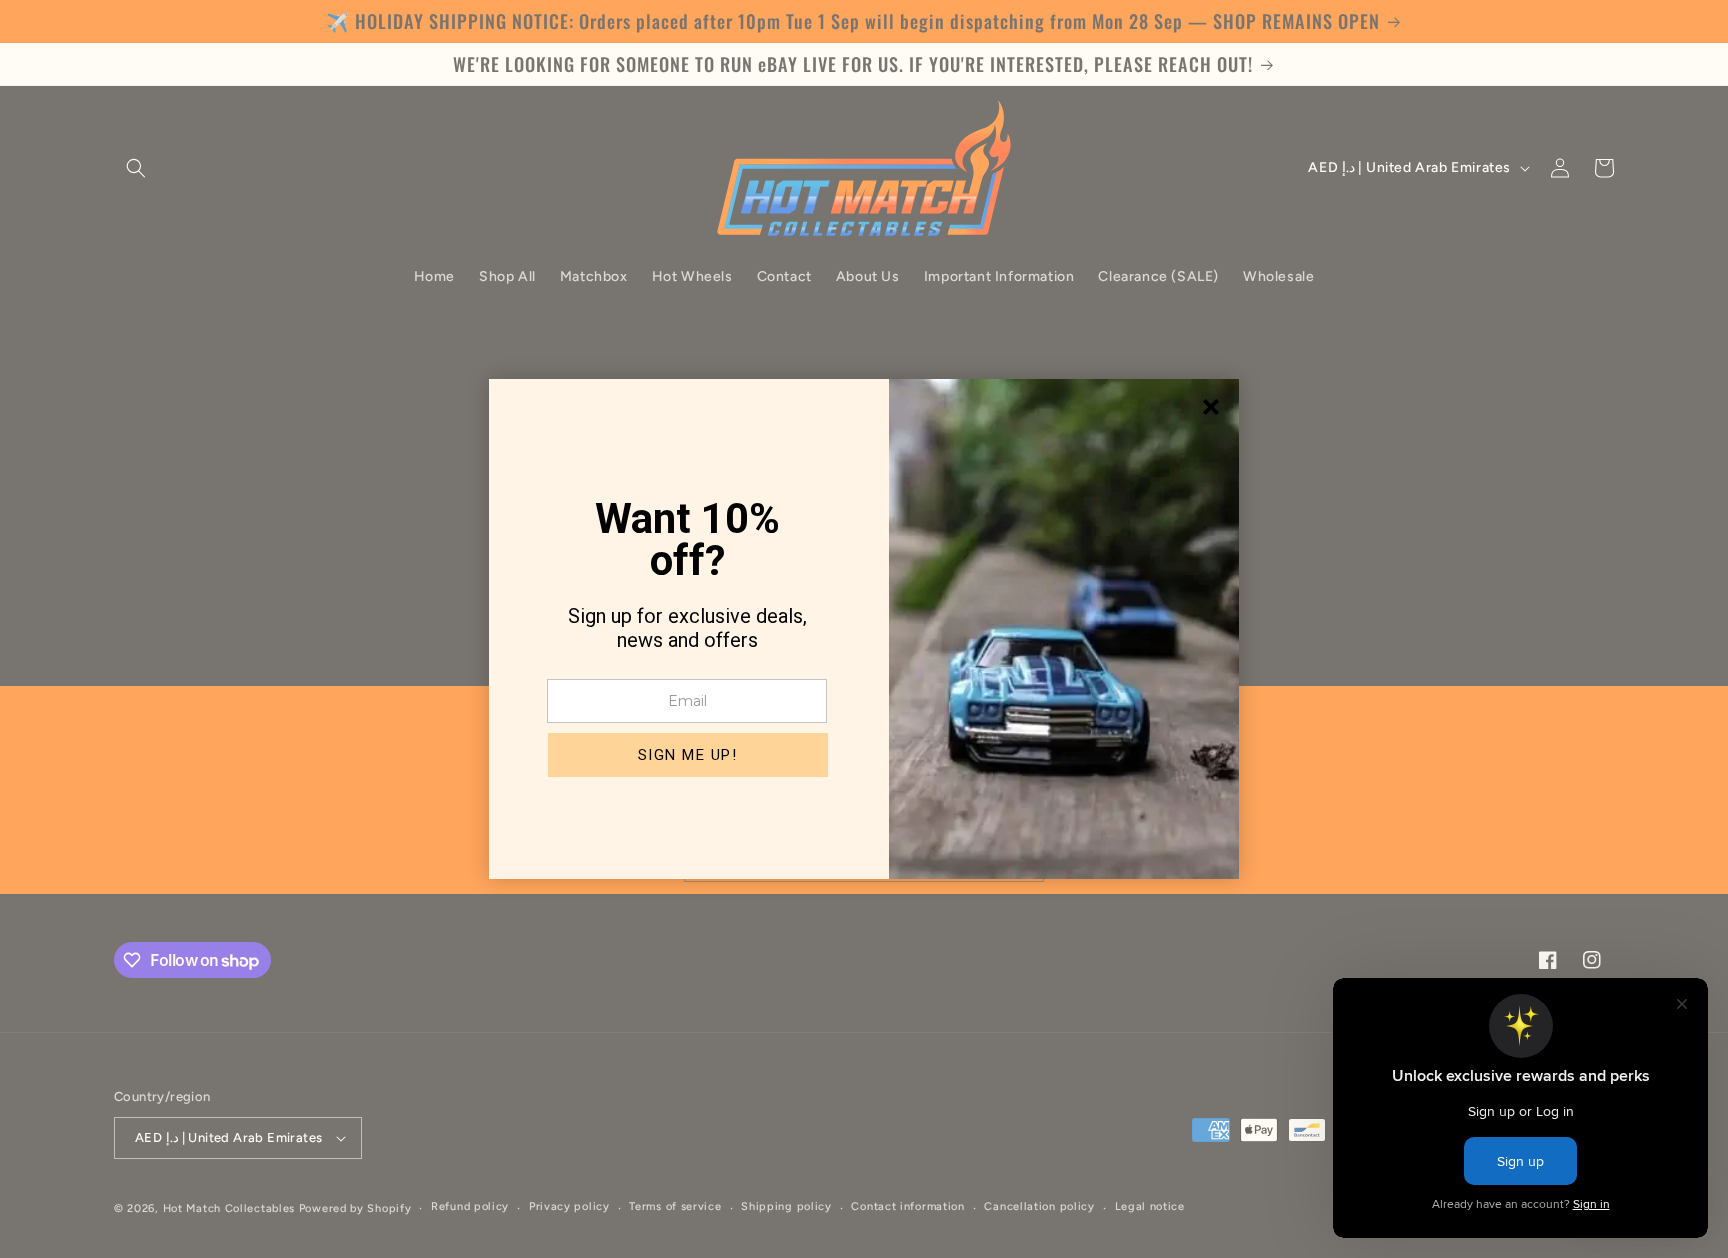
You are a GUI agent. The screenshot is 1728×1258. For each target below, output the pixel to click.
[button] (688, 755)
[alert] (864, 629)
